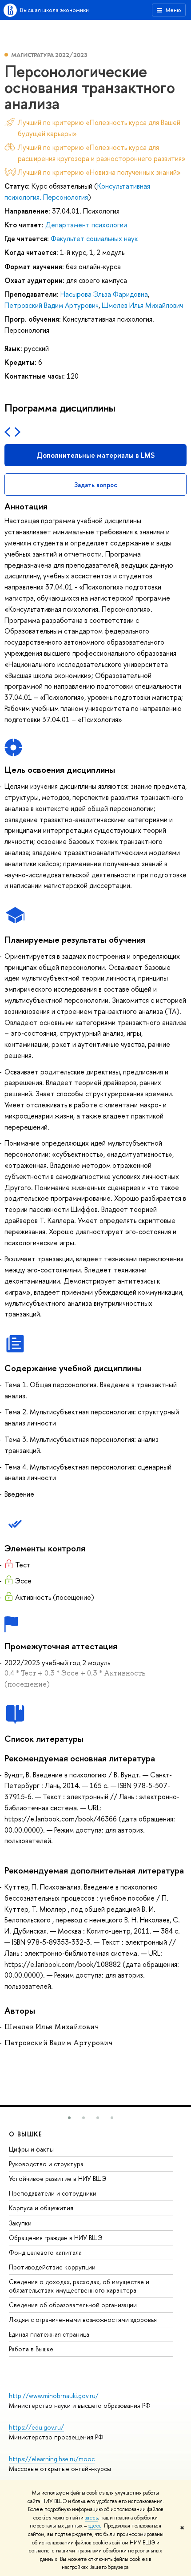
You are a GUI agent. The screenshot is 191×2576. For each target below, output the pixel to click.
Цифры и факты (31, 2149)
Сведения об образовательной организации (73, 2305)
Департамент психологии (86, 225)
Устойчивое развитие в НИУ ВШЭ (58, 2178)
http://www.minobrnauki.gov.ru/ (54, 2396)
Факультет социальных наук (94, 238)
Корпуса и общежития (41, 2208)
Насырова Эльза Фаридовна (104, 294)
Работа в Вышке (31, 2349)
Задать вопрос (96, 485)
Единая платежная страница (49, 2334)
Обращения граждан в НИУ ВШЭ (56, 2238)
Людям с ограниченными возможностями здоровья (83, 2320)
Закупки (20, 2223)
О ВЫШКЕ (26, 2134)
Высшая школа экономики (54, 10)
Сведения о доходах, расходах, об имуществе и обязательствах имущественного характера (79, 2286)
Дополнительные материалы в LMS (95, 455)
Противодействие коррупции (52, 2267)
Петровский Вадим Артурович (52, 305)
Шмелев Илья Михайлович (142, 305)
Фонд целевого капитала (45, 2252)
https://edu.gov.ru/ (36, 2427)
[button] (69, 2118)
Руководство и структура (46, 2164)
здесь (91, 2518)
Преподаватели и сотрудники (53, 2193)
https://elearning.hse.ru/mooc (52, 2459)
